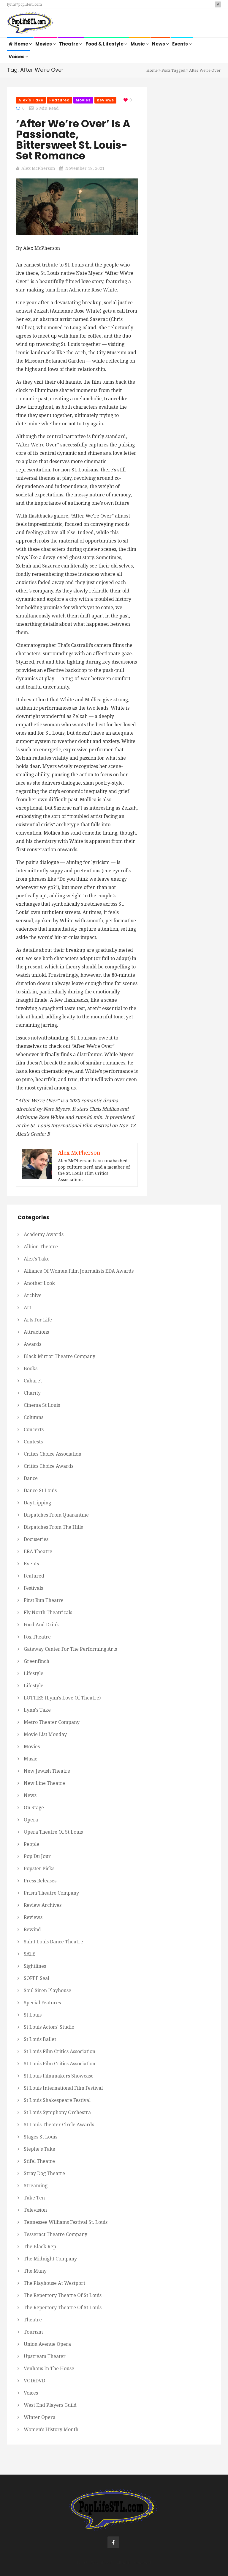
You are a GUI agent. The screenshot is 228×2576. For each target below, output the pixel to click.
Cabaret (33, 1381)
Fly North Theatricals (48, 1612)
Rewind (32, 1930)
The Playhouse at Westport (54, 2283)
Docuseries (36, 1539)
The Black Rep (40, 2247)
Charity (32, 1393)
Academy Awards (44, 1234)
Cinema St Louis (42, 1405)
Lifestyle (34, 1673)
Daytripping (37, 1503)
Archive (33, 1295)
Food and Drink (41, 1625)
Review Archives (43, 1905)
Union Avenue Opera (47, 2344)
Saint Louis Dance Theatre (53, 1942)
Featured (60, 100)
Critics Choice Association (53, 1454)
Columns (34, 1417)
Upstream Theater (45, 2356)
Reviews (106, 100)
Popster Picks (39, 1869)
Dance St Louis (40, 1491)
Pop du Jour (37, 1856)
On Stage (34, 1808)
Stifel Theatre (39, 2161)
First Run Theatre (44, 1600)
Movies (44, 44)
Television (35, 2210)
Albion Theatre (41, 1247)
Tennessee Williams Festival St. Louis (66, 2222)
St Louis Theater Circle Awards (59, 2125)
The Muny (35, 2271)
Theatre (69, 44)
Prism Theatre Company (51, 1893)
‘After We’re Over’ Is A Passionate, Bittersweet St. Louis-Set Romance (73, 140)
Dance (31, 1478)
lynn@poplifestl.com (24, 4)
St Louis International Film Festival (63, 2088)
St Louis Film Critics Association (60, 2051)
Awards (33, 1344)
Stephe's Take (39, 2149)
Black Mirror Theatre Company (60, 1356)
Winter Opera (40, 2417)
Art (27, 1308)
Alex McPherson (38, 168)
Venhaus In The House (49, 2369)
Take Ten (34, 2198)
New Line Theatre (44, 1783)
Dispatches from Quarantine (56, 1515)
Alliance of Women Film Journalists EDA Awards (79, 1271)
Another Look (39, 1283)
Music (138, 44)
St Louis (33, 2015)
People (31, 1844)
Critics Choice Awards (49, 1466)
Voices (17, 57)
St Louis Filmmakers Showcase (59, 2076)
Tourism (33, 2332)
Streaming (36, 2186)
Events (180, 44)
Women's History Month (51, 2430)
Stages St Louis (41, 2137)
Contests (33, 1442)
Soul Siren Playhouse (47, 1991)
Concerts (34, 1430)
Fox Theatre (37, 1637)
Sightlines (35, 1966)
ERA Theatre (38, 1552)
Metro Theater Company (52, 1722)
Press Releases (40, 1881)
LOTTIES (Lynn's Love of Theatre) (62, 1698)
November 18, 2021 (85, 168)
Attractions (36, 1332)
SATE (30, 1954)
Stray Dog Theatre (44, 2173)
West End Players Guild (50, 2405)
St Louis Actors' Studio (49, 2027)
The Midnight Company (50, 2259)
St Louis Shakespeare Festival (57, 2100)
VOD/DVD (34, 2381)
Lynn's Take (37, 1710)
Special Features (42, 2003)
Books (31, 1369)
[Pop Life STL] (30, 24)
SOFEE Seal (37, 1978)
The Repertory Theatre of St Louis (63, 2295)
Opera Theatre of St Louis (53, 1832)
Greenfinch (37, 1661)
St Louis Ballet (40, 2039)
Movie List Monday (45, 1734)
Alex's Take (31, 100)
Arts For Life (38, 1320)
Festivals (33, 1588)
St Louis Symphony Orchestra (57, 2112)
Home (22, 44)
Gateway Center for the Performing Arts (70, 1649)
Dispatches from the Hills (53, 1527)
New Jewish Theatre (47, 1771)
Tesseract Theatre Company (56, 2234)
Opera (31, 1820)
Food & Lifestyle (105, 44)
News (159, 44)
